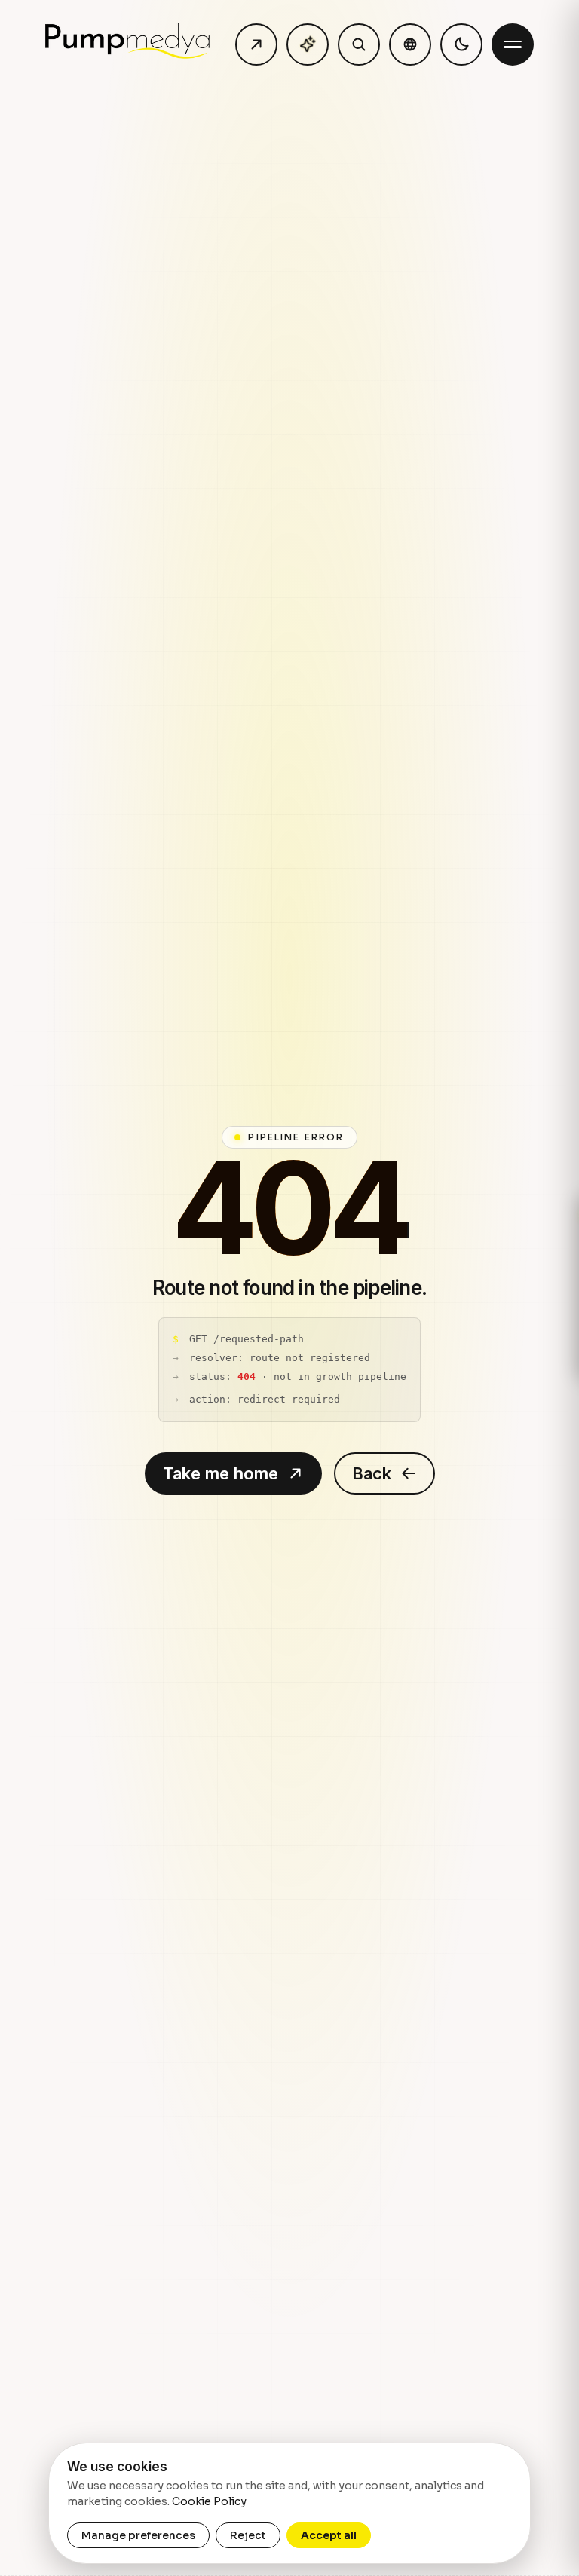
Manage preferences (138, 2535)
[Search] (359, 44)
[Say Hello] (256, 44)
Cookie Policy (209, 2501)
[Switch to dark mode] (461, 44)
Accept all (329, 2535)
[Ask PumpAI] (308, 44)
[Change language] (410, 44)
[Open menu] (513, 44)
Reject (248, 2535)
